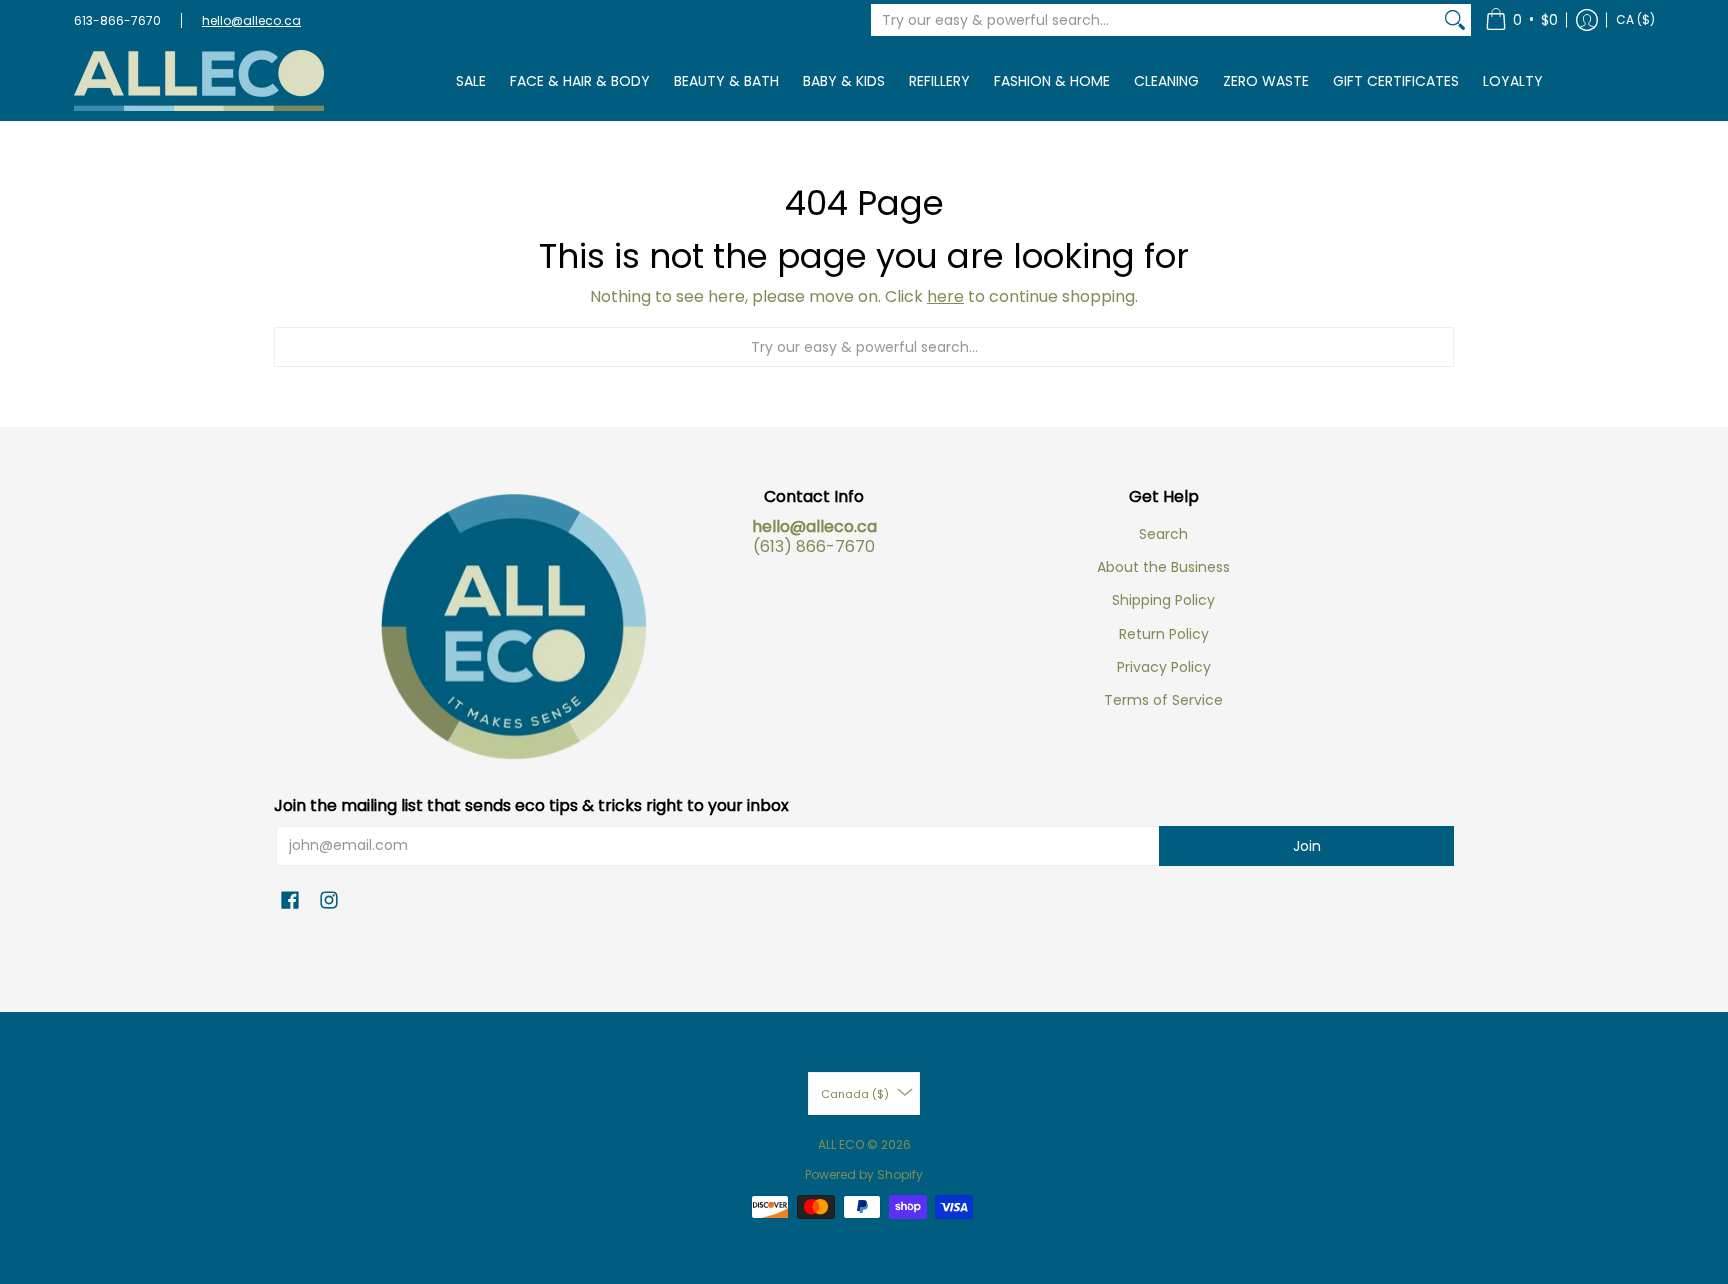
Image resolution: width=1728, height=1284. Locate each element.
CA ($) (1635, 19)
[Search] (1455, 20)
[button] (1521, 20)
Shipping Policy (1163, 600)
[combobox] (1155, 20)
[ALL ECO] (199, 80)
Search (1163, 534)
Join (1307, 846)
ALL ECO (841, 1144)
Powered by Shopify (864, 1174)
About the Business (1163, 567)
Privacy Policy (1164, 667)
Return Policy (1164, 634)
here (945, 296)
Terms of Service (1163, 700)
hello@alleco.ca (251, 20)
